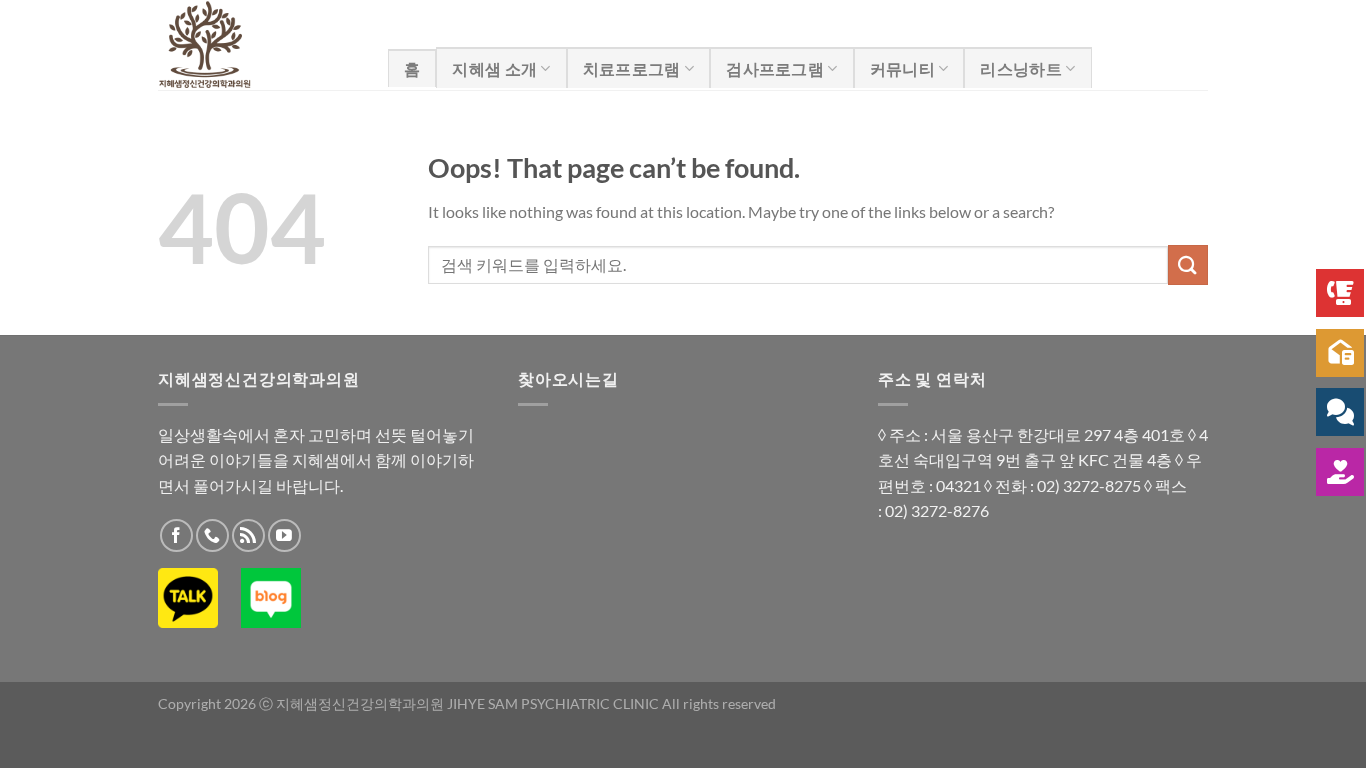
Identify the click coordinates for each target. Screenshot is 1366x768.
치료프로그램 (632, 68)
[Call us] (212, 535)
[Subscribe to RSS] (248, 535)
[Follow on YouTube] (284, 535)
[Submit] (1188, 264)
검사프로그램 (775, 68)
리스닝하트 (1021, 68)
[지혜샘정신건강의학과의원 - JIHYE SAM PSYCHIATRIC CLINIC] (258, 45)
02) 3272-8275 (1089, 485)
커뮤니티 (902, 68)
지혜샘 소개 (494, 68)
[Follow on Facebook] (176, 535)
